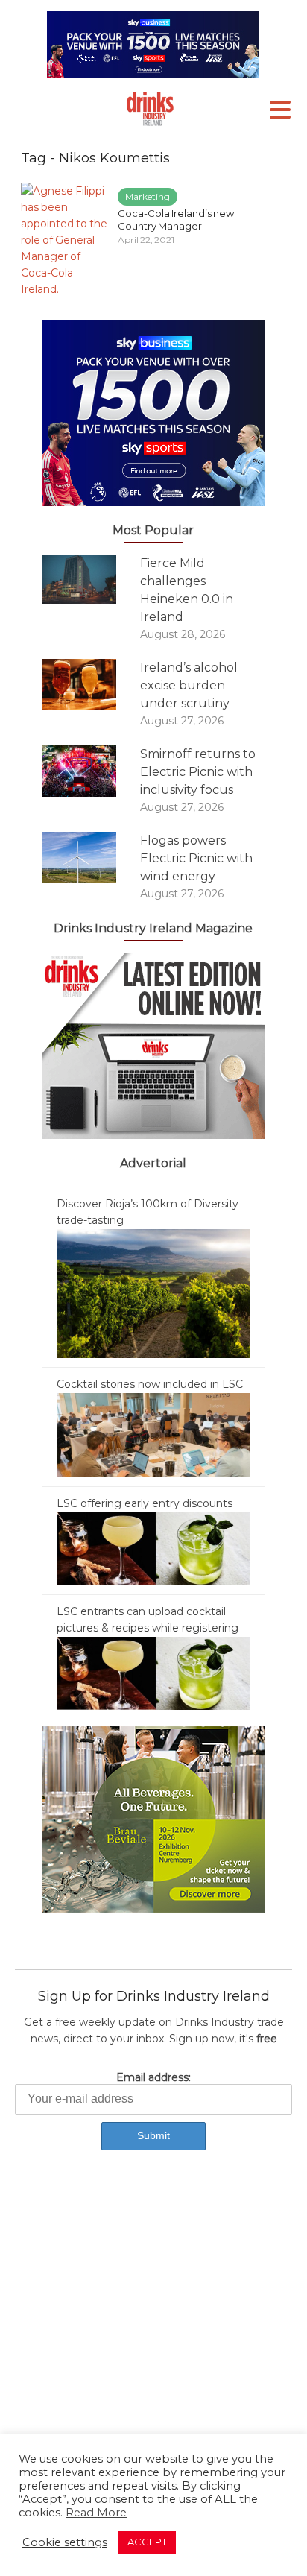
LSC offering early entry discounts (145, 1503)
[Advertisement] (153, 2337)
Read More (96, 2513)
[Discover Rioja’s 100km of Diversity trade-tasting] (153, 1292)
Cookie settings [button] (65, 2542)
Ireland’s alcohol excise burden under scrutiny (189, 685)
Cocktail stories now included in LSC (150, 1384)
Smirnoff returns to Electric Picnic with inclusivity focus (198, 772)
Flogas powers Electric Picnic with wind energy (196, 858)
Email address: (153, 2077)
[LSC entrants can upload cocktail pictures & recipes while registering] (153, 1673)
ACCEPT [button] (147, 2542)
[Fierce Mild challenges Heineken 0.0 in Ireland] (91, 580)
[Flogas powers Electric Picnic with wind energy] (91, 858)
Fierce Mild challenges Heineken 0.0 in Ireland (187, 590)
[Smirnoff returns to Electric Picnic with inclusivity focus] (91, 771)
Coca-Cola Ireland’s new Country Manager (176, 220)
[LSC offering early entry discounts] (153, 1548)
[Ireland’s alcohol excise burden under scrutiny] (91, 685)
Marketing (148, 196)
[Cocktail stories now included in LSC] (153, 1434)
